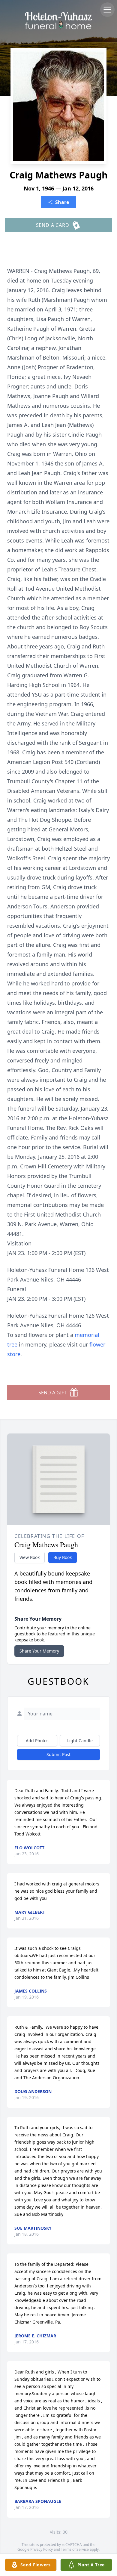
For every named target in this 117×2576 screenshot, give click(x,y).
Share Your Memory (39, 1651)
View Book (30, 1557)
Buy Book (63, 1557)
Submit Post (58, 1754)
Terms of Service (75, 2549)
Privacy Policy (42, 2549)
